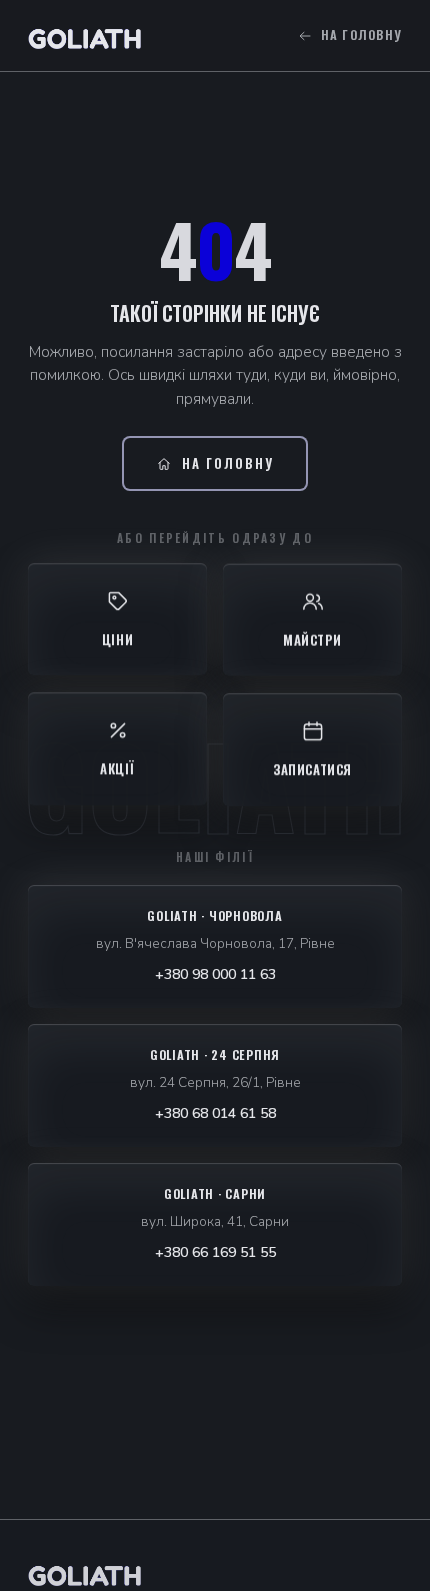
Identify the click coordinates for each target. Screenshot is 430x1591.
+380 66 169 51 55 (215, 1252)
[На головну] (85, 1573)
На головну (362, 35)
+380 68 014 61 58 (215, 1113)
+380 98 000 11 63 (215, 974)
